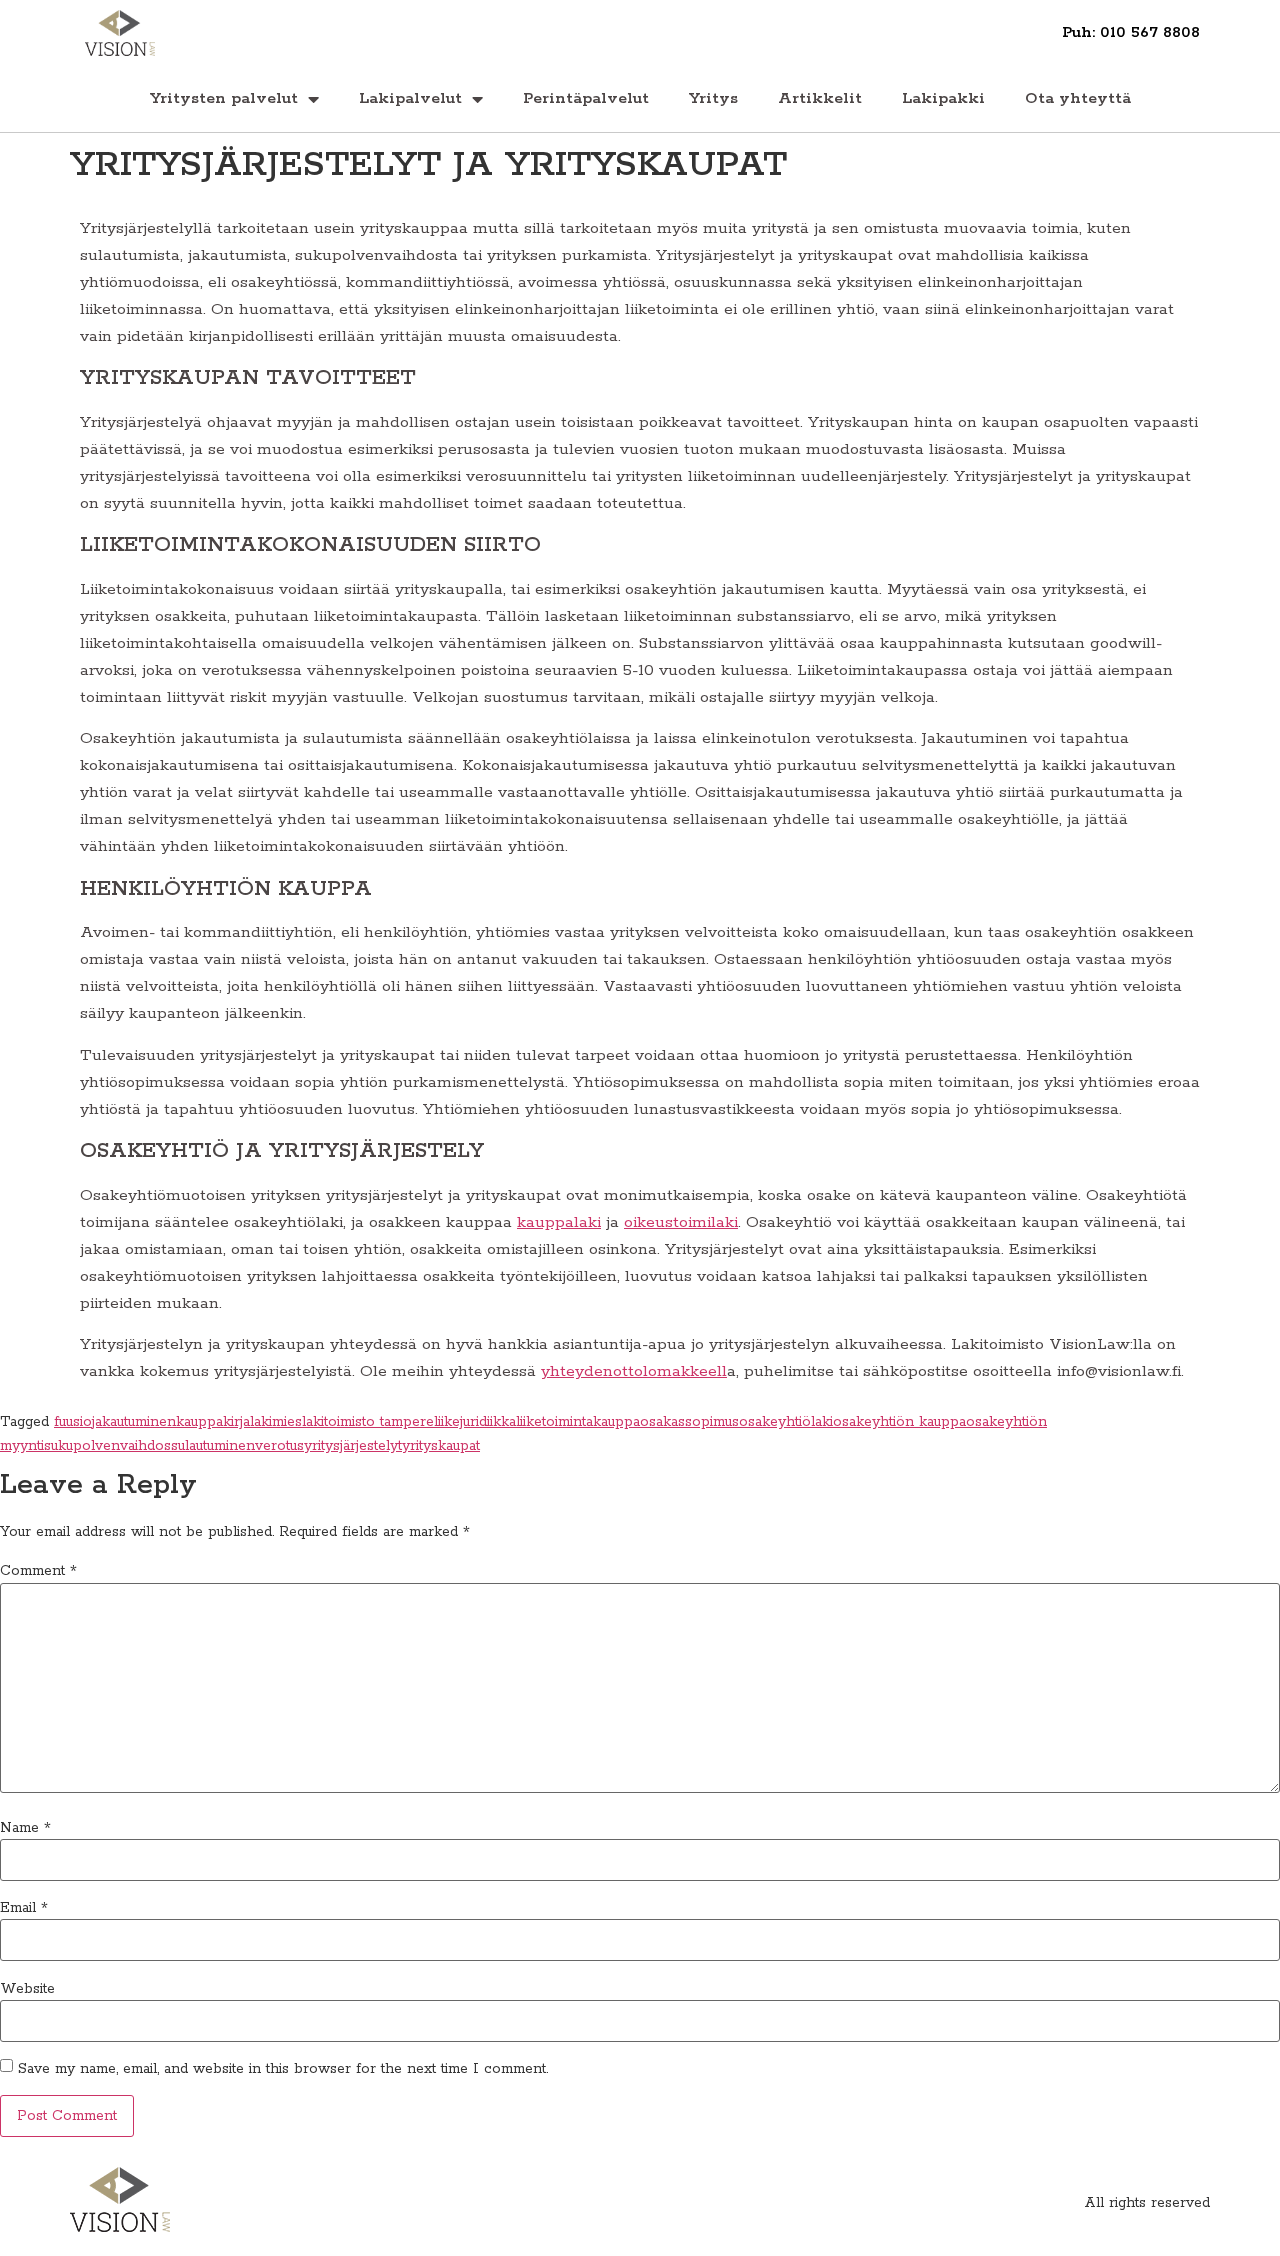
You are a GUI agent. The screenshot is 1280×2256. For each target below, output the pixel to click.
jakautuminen (134, 1422)
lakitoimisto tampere (368, 1422)
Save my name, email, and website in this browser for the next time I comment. (283, 2069)
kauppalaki (559, 1222)
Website (27, 1989)
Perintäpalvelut (586, 98)
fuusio (73, 1422)
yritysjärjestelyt (353, 1446)
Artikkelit (820, 98)
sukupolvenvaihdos (107, 1446)
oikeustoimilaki (681, 1222)
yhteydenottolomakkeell (634, 1371)
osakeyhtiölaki (786, 1422)
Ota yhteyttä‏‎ (1078, 98)
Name (25, 1828)
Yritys (713, 98)
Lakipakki (943, 98)
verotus (279, 1446)
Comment (38, 1571)
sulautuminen (213, 1446)
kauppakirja (213, 1422)
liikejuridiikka (475, 1422)
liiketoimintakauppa (578, 1422)
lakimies (276, 1422)
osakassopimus (689, 1422)
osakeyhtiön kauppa (899, 1422)
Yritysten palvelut (224, 98)
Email (24, 1908)
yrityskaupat (441, 1446)
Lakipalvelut (410, 98)
